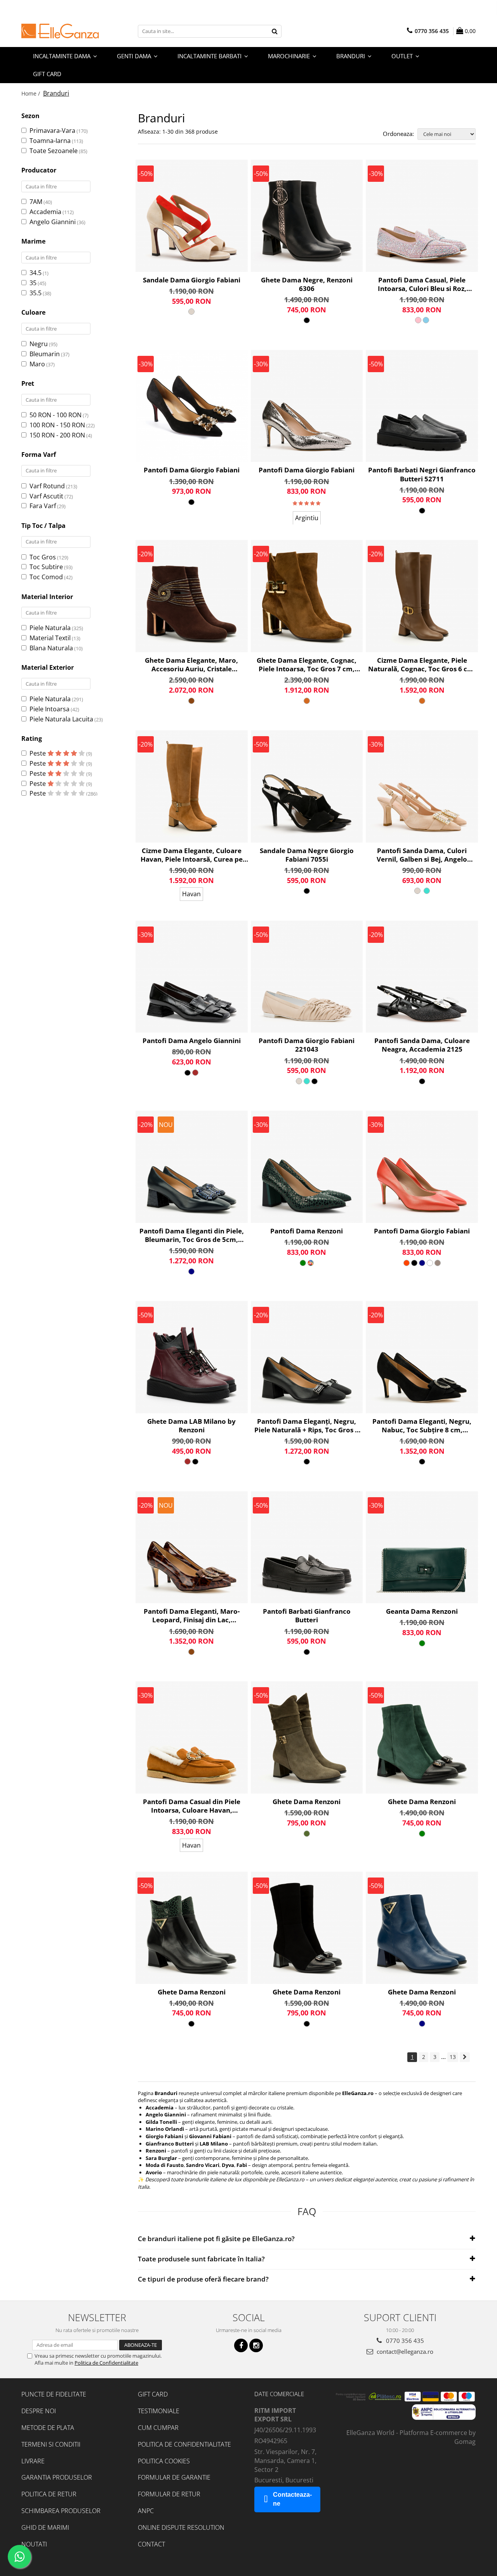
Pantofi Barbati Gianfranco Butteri (307, 1616)
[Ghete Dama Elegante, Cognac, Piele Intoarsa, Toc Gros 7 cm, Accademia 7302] (307, 596)
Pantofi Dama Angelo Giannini (192, 1041)
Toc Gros (43, 557)
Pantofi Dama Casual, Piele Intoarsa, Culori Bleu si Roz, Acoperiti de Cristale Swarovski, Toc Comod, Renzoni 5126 (422, 284)
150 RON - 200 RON (57, 435)
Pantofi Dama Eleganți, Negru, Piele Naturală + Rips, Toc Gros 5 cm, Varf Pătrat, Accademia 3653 (307, 1426)
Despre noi (39, 2411)
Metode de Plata (48, 2428)
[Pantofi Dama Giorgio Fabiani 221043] (307, 977)
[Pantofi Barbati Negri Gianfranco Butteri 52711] (422, 406)
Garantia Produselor (57, 2477)
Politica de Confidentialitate (106, 2363)
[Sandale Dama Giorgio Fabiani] (192, 216)
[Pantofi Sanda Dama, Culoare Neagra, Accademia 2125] (422, 977)
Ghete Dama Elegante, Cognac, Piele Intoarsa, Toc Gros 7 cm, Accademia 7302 (307, 665)
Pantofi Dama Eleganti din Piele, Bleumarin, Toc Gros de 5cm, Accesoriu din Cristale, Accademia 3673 (192, 1235)
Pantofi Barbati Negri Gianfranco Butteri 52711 (422, 474)
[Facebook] (241, 2345)
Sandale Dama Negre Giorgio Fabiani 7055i (307, 855)
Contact (151, 2544)
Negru (39, 344)
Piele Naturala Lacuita (61, 719)
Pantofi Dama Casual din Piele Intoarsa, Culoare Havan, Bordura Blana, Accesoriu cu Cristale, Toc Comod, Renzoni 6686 (192, 1806)
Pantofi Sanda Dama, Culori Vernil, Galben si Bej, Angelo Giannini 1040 (422, 855)
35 (33, 283)
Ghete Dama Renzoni (307, 1802)
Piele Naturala (50, 628)
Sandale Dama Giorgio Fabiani (192, 280)
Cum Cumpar (158, 2428)
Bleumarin (45, 354)
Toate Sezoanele (54, 151)
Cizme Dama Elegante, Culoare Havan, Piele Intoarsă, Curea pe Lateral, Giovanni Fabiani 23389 (192, 855)
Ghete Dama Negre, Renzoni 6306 (307, 284)
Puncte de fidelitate (54, 2394)
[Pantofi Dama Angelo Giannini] (192, 977)
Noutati (34, 2544)
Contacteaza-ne (292, 2499)
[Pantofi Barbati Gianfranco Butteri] (307, 1548)
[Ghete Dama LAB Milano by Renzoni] (192, 1357)
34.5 (36, 273)
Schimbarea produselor (61, 2511)
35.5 (36, 293)
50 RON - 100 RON (56, 415)
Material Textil (50, 638)
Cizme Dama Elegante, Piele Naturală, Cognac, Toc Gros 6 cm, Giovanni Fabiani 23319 (422, 665)
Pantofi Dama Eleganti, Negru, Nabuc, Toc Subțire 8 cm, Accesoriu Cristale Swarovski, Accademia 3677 (422, 1426)
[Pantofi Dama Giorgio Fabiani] (192, 406)
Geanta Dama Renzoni (422, 1611)
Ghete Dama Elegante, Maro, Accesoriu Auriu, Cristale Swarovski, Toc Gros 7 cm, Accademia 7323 (191, 665)
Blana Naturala (51, 648)
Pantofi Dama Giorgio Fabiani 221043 (307, 1045)
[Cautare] (275, 31)
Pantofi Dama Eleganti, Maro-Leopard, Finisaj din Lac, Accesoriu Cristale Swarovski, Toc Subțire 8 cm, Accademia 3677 (192, 1616)
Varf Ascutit (46, 496)
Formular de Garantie (174, 2477)
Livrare (33, 2461)
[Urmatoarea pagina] (465, 2057)
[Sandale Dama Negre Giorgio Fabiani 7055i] (307, 786)
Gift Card (153, 2394)
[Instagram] (256, 2345)
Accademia (45, 212)
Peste (38, 753)
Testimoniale (159, 2411)
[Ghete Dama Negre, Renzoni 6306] (307, 216)
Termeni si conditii (51, 2444)
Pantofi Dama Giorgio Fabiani (192, 470)
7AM (36, 202)
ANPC (146, 2511)
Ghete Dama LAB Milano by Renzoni (191, 1426)
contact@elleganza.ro (404, 2351)
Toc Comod (46, 577)
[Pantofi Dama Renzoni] (307, 1167)
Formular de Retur (169, 2494)
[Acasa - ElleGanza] (60, 31)
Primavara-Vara (52, 131)
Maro (37, 364)
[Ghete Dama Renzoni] (307, 1737)
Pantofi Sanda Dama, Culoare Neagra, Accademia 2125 (422, 1045)
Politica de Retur (49, 2494)
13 (453, 2057)
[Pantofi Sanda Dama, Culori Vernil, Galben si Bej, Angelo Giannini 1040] (422, 786)
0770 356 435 (404, 2341)
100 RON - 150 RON (57, 425)
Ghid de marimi (45, 2527)
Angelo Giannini (53, 222)
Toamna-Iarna (50, 141)
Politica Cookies (164, 2461)
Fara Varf (43, 506)
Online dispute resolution (181, 2527)
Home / (31, 93)
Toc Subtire (46, 567)
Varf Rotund (47, 486)
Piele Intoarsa (50, 709)
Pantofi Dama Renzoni (307, 1231)
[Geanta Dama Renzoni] (422, 1548)
